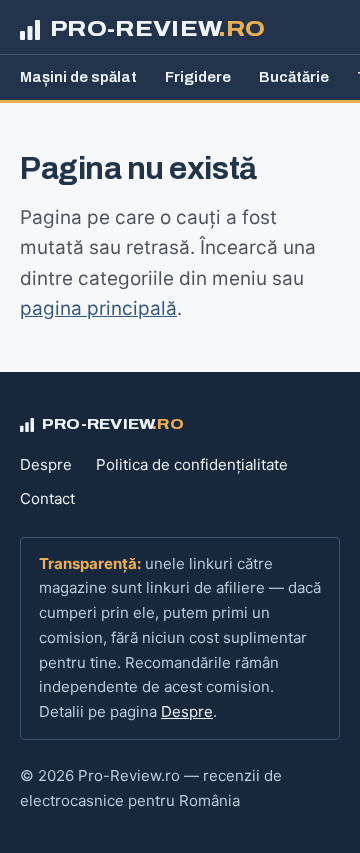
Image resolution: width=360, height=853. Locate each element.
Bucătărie (294, 77)
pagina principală (98, 308)
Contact (47, 498)
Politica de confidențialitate (192, 464)
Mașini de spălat (78, 77)
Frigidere (198, 77)
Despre (46, 464)
